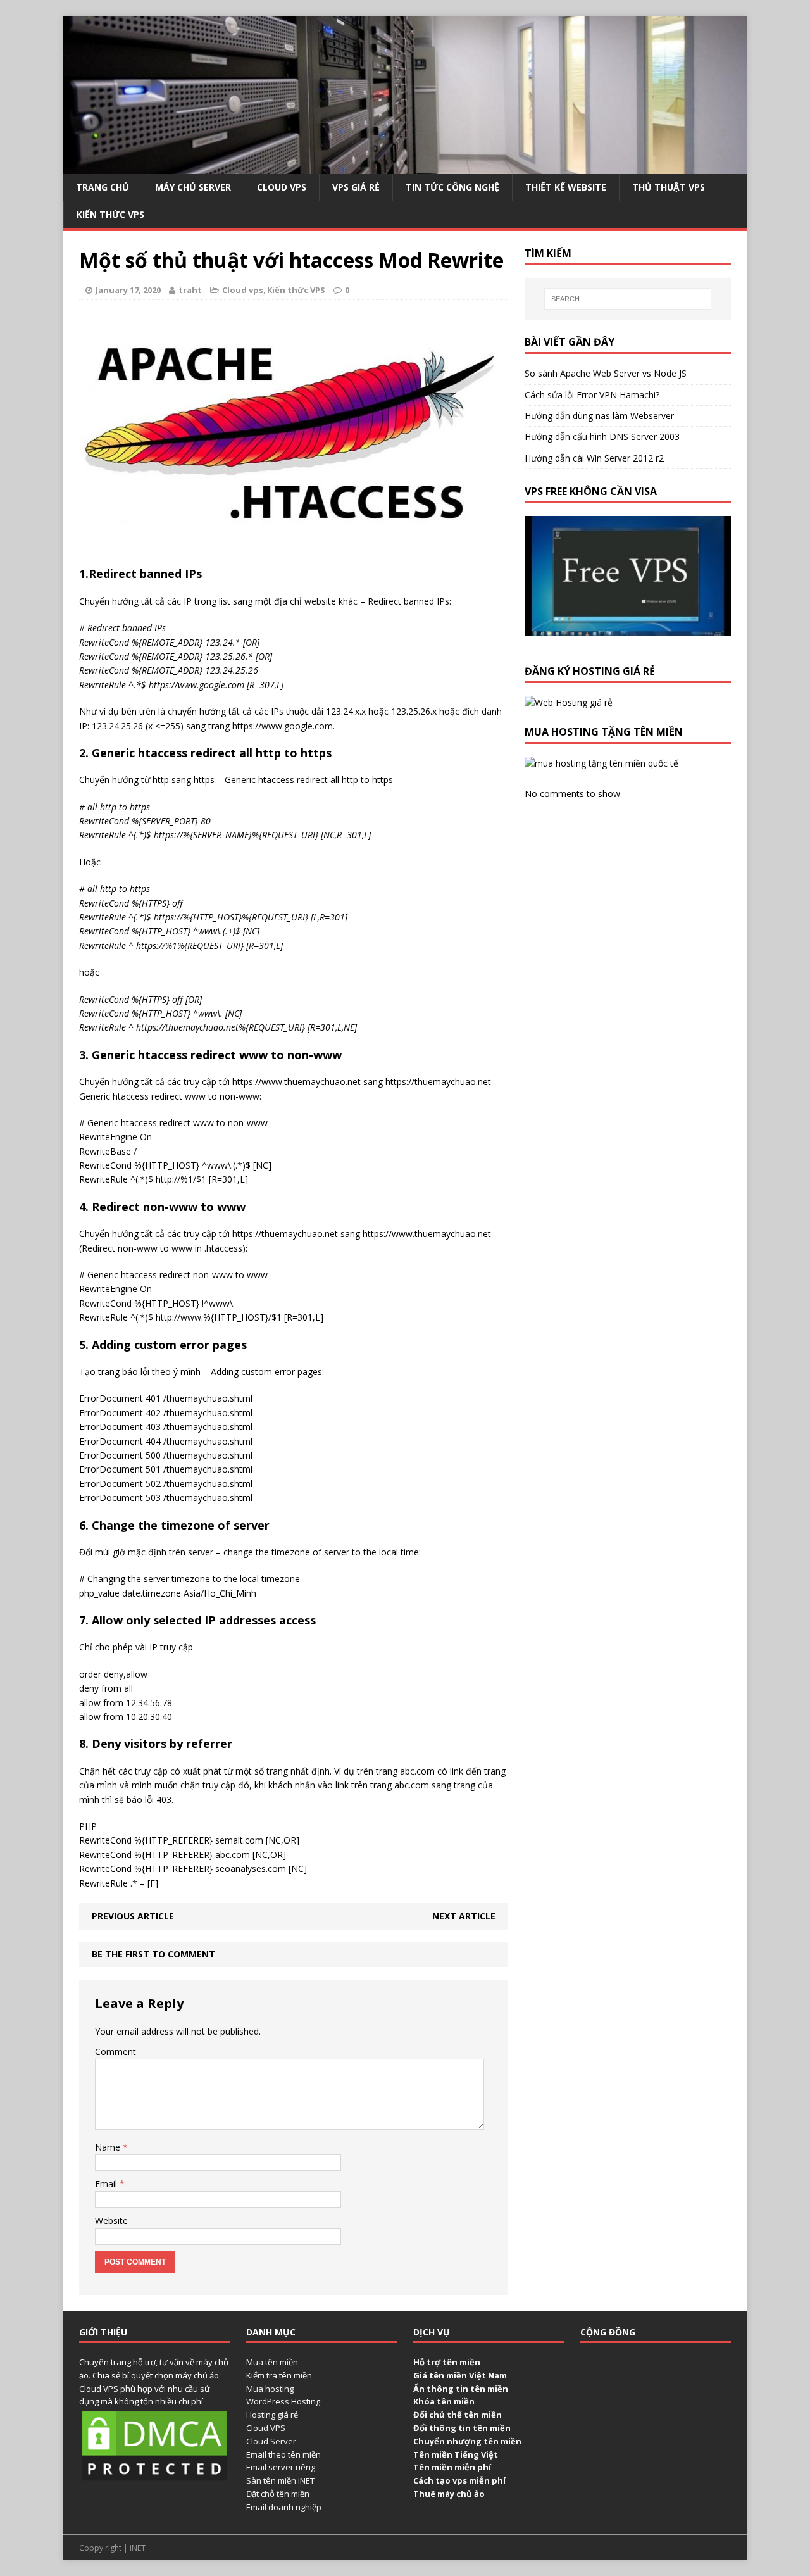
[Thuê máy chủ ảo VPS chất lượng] (405, 167)
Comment (115, 2051)
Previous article (133, 1916)
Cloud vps (282, 187)
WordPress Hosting (283, 2401)
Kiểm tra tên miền (279, 2375)
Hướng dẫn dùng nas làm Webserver (599, 416)
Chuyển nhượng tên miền (467, 2441)
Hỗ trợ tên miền (447, 2362)
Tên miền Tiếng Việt (456, 2454)
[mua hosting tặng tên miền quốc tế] (601, 763)
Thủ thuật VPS (669, 187)
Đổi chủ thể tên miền (458, 2415)
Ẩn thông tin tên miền (461, 2389)
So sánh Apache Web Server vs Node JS (606, 373)
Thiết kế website (566, 187)
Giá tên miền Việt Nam (460, 2375)
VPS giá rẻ (356, 187)
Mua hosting (270, 2389)
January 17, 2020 (128, 290)
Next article (464, 1916)
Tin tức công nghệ (452, 187)
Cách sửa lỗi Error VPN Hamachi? (592, 395)
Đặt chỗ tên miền (278, 2494)
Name (109, 2147)
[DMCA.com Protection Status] (154, 2477)
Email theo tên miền (283, 2454)
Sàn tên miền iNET (280, 2480)
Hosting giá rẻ (272, 2415)
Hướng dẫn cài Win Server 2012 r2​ (594, 458)
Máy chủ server (193, 187)
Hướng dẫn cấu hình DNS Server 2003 (602, 437)
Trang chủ (103, 187)
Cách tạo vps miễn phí (459, 2480)
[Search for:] (628, 299)
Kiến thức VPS (110, 214)
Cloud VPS (266, 2428)
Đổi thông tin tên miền (462, 2428)
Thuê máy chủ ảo (449, 2494)
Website (111, 2221)
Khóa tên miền (444, 2401)
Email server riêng (281, 2467)
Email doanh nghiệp (284, 2507)
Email (107, 2184)
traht (190, 290)
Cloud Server (271, 2441)
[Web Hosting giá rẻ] (569, 702)
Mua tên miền (272, 2362)
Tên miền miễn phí (452, 2467)
